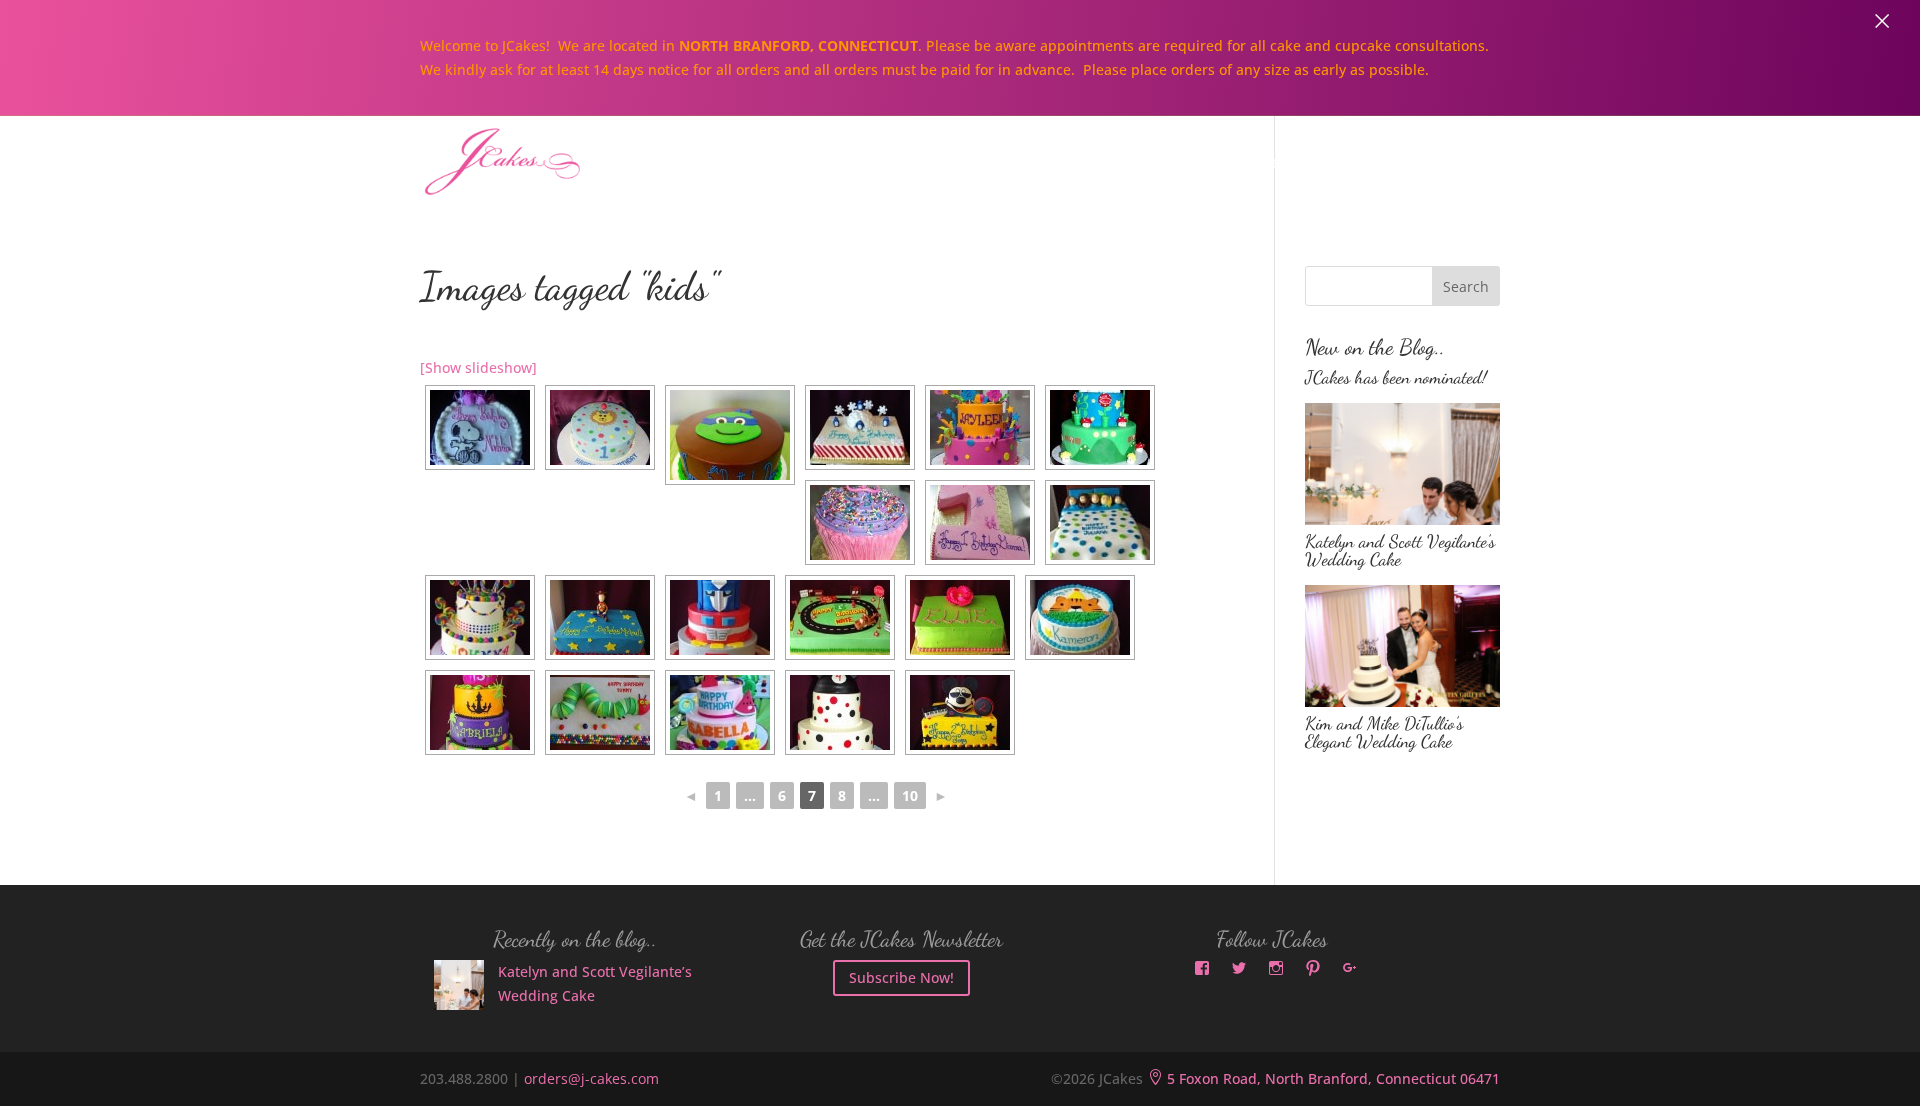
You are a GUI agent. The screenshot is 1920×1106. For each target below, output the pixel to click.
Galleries (1252, 163)
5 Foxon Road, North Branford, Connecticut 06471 (1323, 1078)
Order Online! (1394, 163)
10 (910, 795)
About (889, 163)
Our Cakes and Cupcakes (1064, 163)
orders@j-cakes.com (591, 1078)
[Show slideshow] (478, 367)
